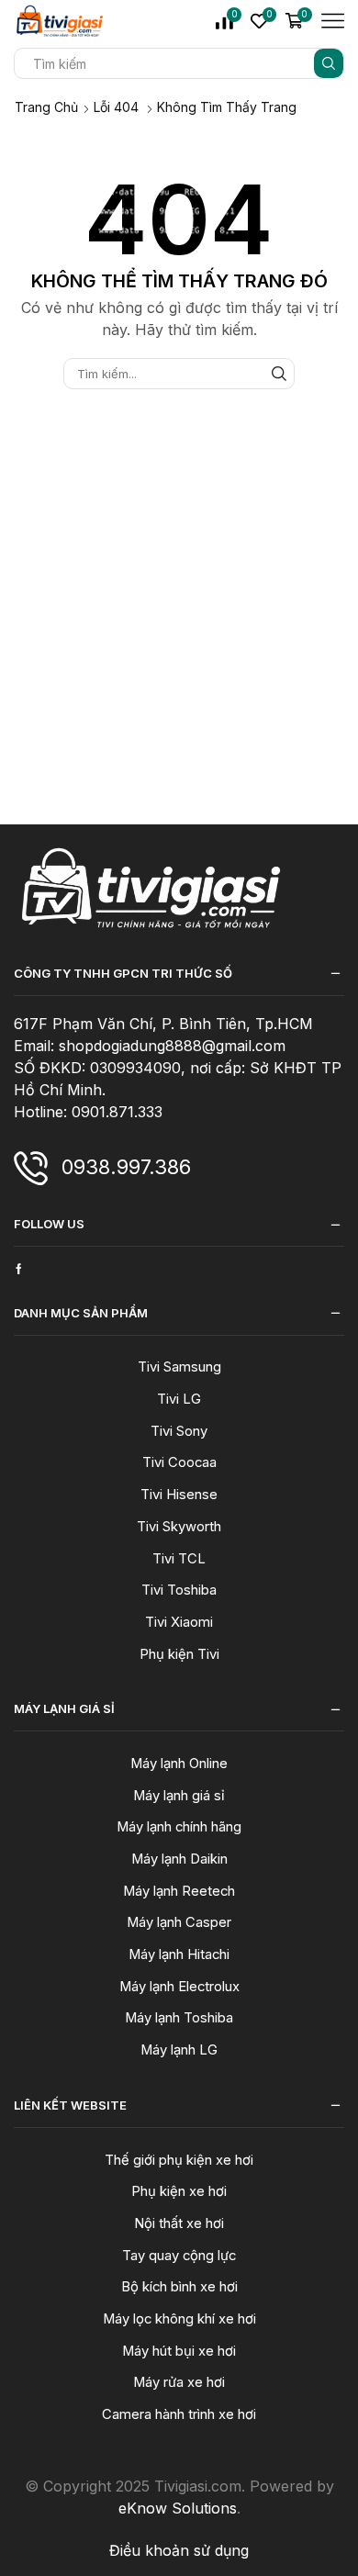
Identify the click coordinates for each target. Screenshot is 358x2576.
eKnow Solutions (178, 2508)
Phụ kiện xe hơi (179, 2191)
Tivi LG (179, 1399)
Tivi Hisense (179, 1495)
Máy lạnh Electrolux (179, 1987)
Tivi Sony (179, 1431)
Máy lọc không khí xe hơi (179, 2319)
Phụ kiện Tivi (179, 1654)
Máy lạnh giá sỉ (179, 1796)
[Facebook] (19, 1269)
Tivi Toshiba (179, 1590)
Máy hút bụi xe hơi (179, 2351)
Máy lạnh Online (179, 1764)
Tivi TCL (179, 1559)
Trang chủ (46, 107)
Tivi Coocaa (179, 1462)
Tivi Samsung (179, 1367)
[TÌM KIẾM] (279, 374)
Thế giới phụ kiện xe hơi (179, 2160)
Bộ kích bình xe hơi (179, 2287)
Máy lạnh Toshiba (179, 2018)
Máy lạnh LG (179, 2050)
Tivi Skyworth (179, 1527)
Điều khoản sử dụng (179, 2550)
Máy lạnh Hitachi (179, 1954)
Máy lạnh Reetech (179, 1891)
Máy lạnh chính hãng (179, 1827)
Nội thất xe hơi (179, 2223)
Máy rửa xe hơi (179, 2382)
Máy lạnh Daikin (179, 1859)
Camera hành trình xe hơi (179, 2414)
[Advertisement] (179, 645)
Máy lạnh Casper (179, 1922)
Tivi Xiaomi (179, 1622)
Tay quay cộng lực (179, 2256)
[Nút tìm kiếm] (329, 63)
